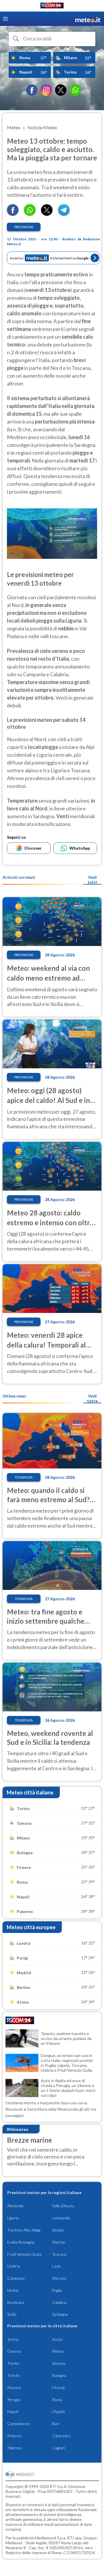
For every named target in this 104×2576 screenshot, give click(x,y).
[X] (61, 90)
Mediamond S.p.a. (51, 2538)
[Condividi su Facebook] (13, 214)
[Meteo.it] (88, 19)
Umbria (14, 2266)
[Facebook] (32, 90)
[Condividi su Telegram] (64, 214)
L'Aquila (58, 2411)
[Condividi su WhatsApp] (30, 214)
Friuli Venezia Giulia (24, 2254)
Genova (14, 2351)
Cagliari (58, 2448)
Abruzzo (59, 2278)
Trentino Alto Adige (24, 2230)
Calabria (59, 2302)
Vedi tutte (92, 1398)
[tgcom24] (52, 6)
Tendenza (24, 1477)
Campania (16, 2278)
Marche (59, 2242)
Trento (13, 2363)
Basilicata (15, 2302)
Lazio (56, 2266)
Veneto (58, 2230)
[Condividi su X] (47, 214)
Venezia (59, 2363)
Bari (56, 2424)
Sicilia (12, 2314)
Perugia (14, 2400)
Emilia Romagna (21, 2242)
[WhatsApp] (75, 90)
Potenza (14, 2436)
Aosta (57, 2339)
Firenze (58, 2387)
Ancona (14, 2387)
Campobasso (19, 2424)
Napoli (13, 2411)
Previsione (24, 227)
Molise (13, 2290)
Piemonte (15, 2206)
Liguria (13, 2218)
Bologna (59, 2375)
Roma (57, 2400)
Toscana (59, 2254)
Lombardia (61, 2218)
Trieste (13, 2375)
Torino (13, 2339)
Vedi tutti (92, 880)
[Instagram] (46, 90)
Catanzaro (61, 2436)
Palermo (14, 2448)
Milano (58, 2351)
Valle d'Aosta (63, 2206)
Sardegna (60, 2314)
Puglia (57, 2290)
